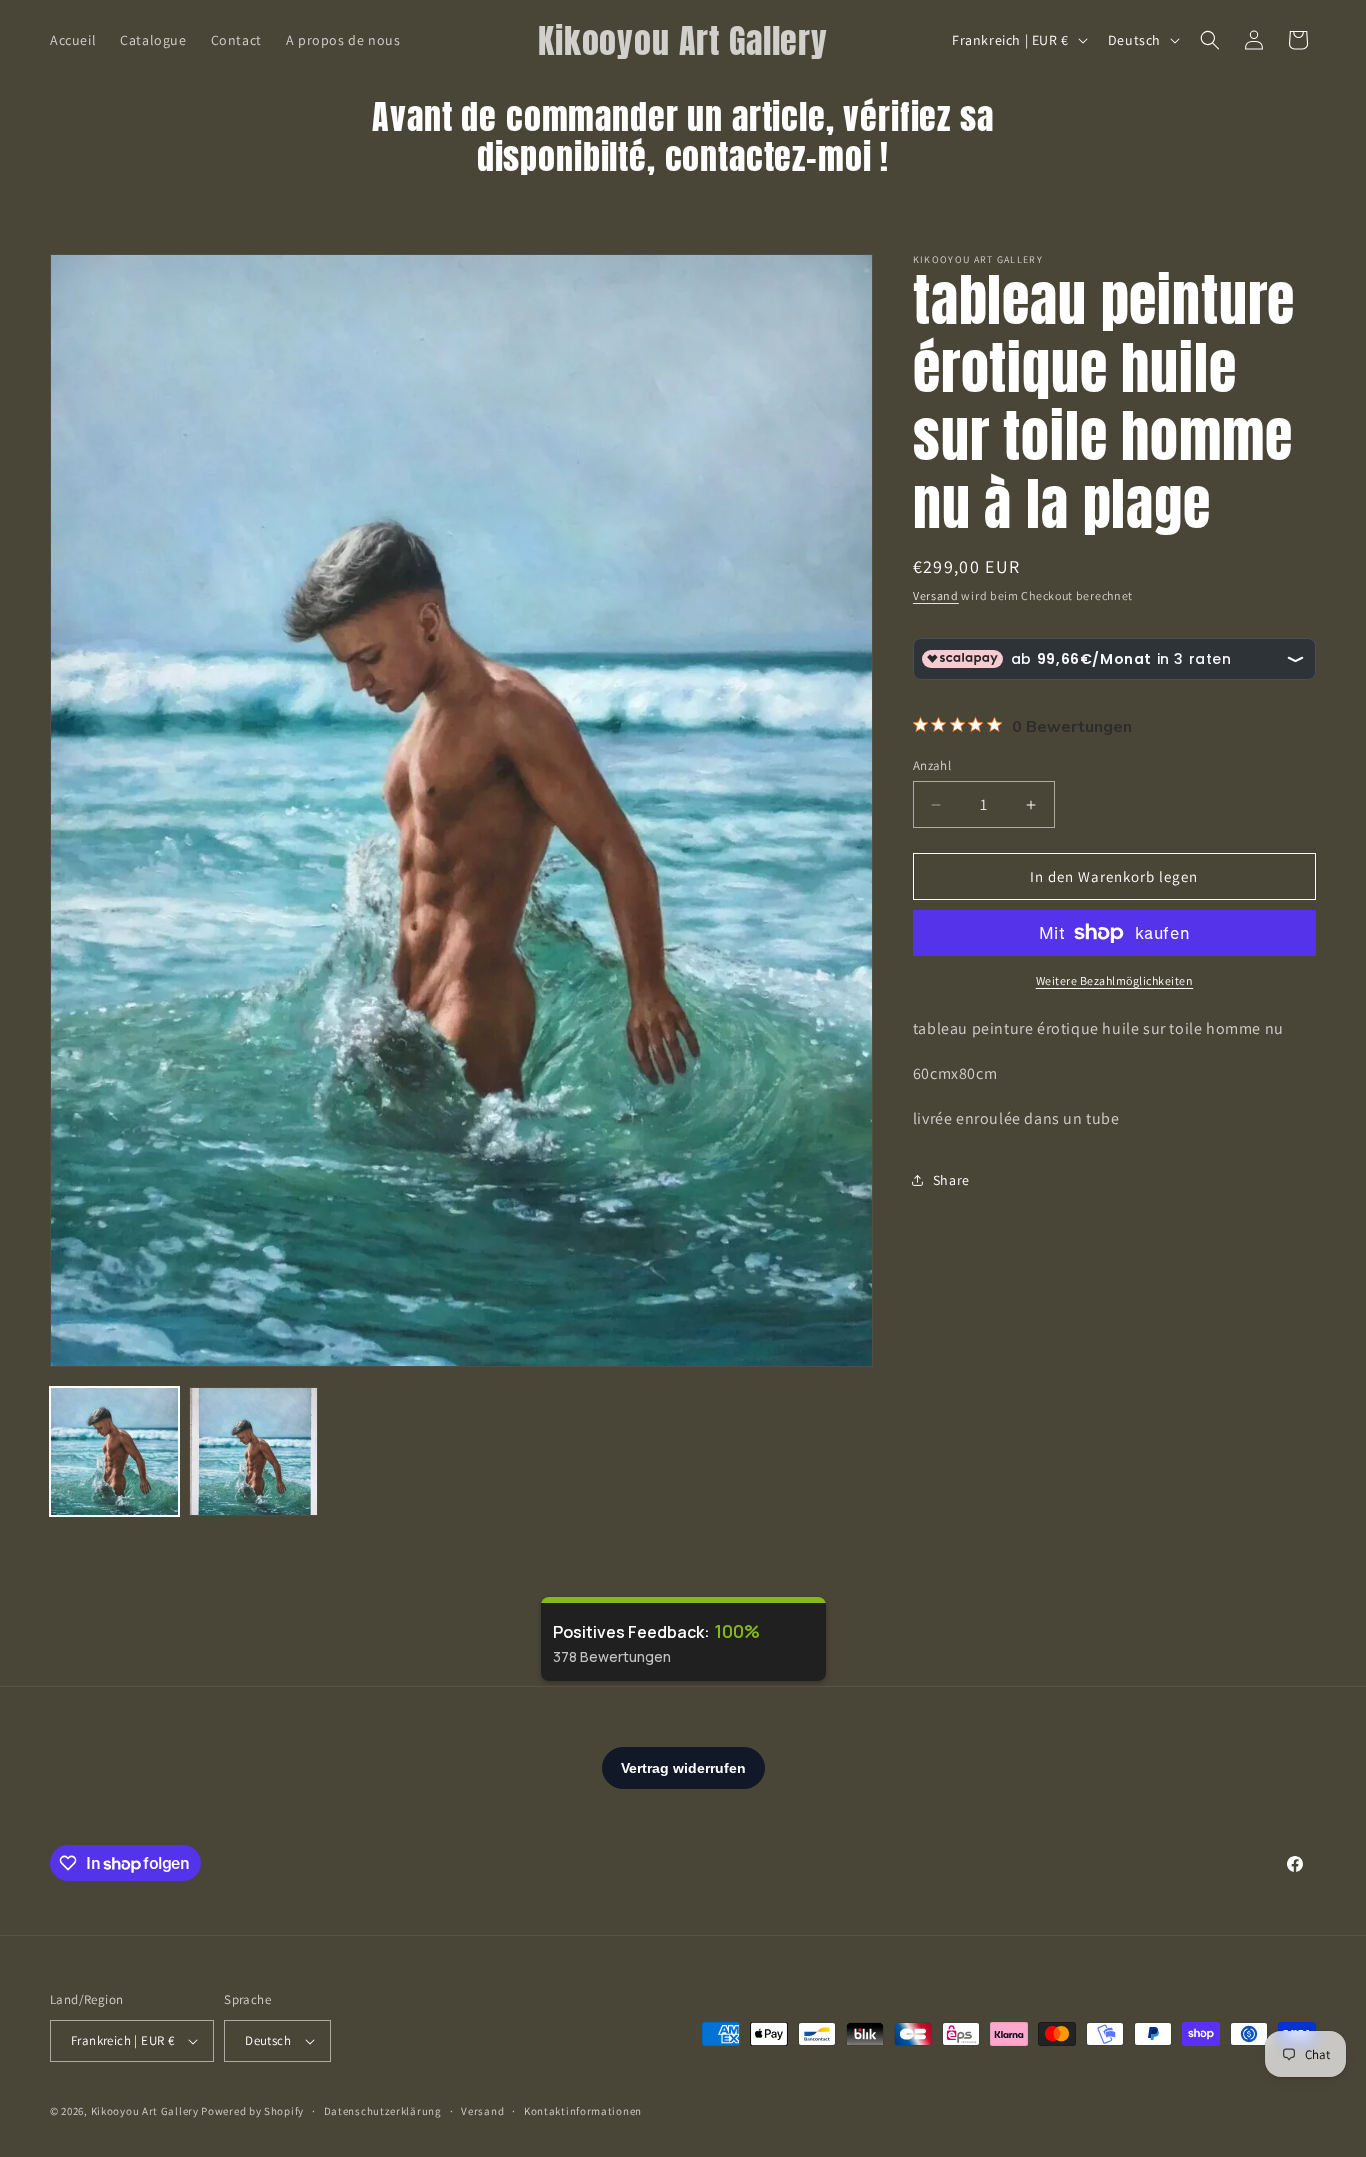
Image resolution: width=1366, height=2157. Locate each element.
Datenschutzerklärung (383, 2111)
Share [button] (951, 1180)
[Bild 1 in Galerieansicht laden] (114, 1451)
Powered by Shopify (252, 2111)
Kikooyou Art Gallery (145, 2111)
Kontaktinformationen (583, 2111)
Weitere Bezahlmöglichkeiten (1115, 980)
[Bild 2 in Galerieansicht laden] (253, 1451)
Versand (936, 595)
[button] (1210, 40)
